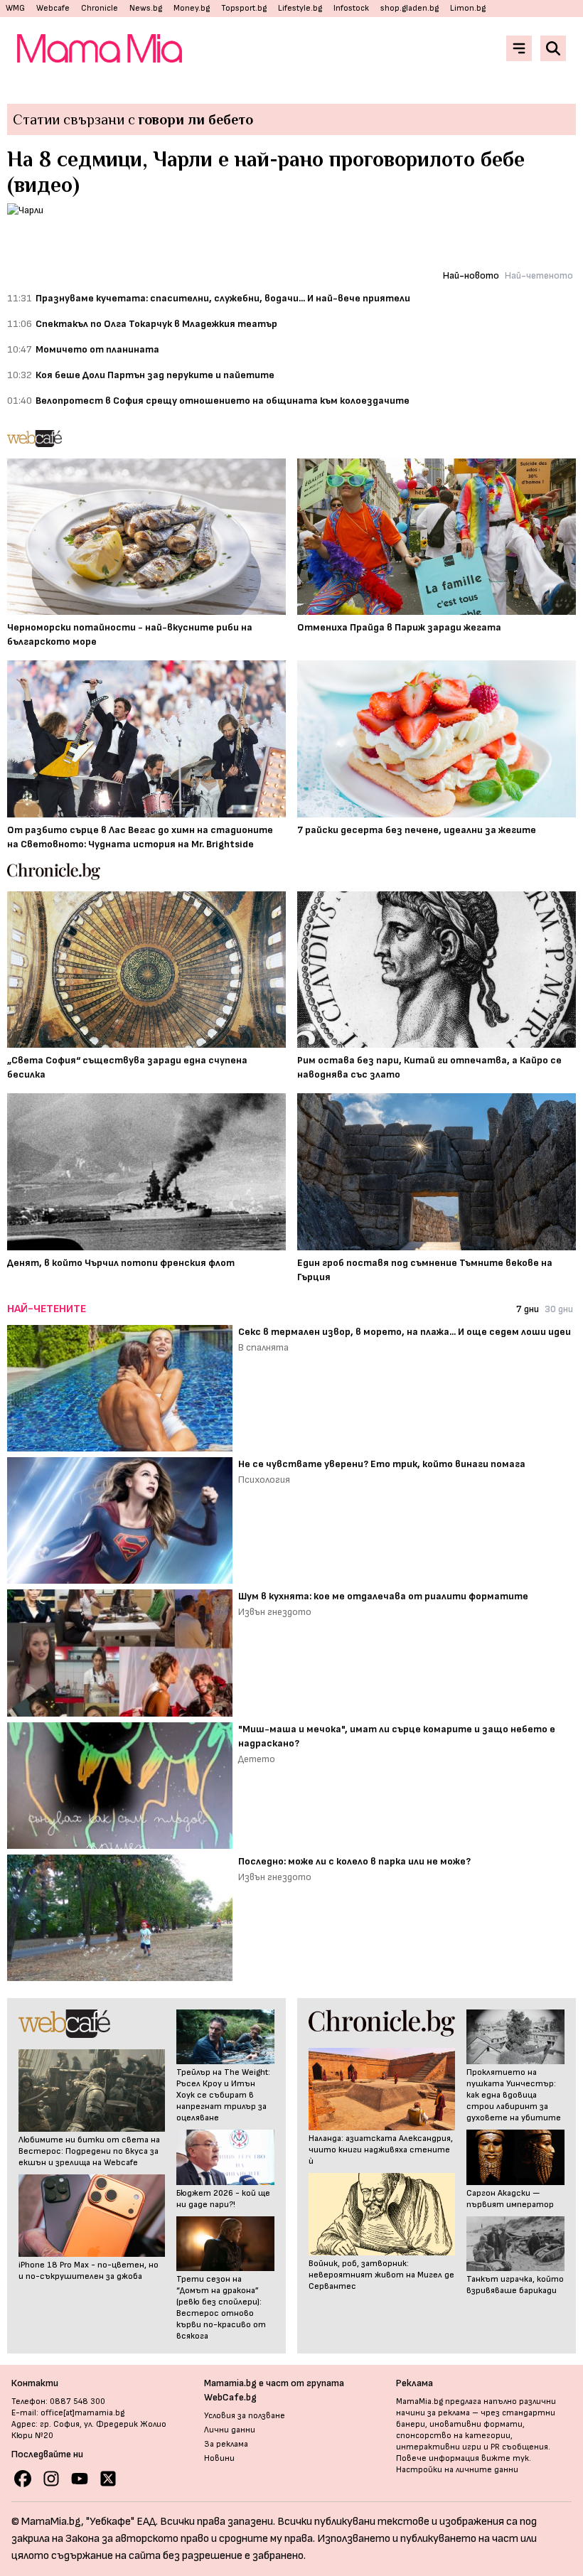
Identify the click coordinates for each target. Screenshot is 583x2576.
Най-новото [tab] (471, 275)
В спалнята (263, 1347)
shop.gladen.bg (410, 8)
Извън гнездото (275, 1612)
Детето (257, 1759)
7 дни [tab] (528, 1309)
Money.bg (192, 8)
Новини (219, 2458)
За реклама (226, 2444)
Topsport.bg (244, 8)
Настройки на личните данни (457, 2470)
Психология (264, 1480)
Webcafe (53, 8)
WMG (15, 8)
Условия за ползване (245, 2416)
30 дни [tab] (559, 1309)
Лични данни (230, 2430)
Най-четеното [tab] (539, 275)
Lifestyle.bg (300, 8)
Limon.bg (468, 8)
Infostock (351, 8)
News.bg (146, 8)
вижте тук (505, 2458)
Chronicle (100, 8)
